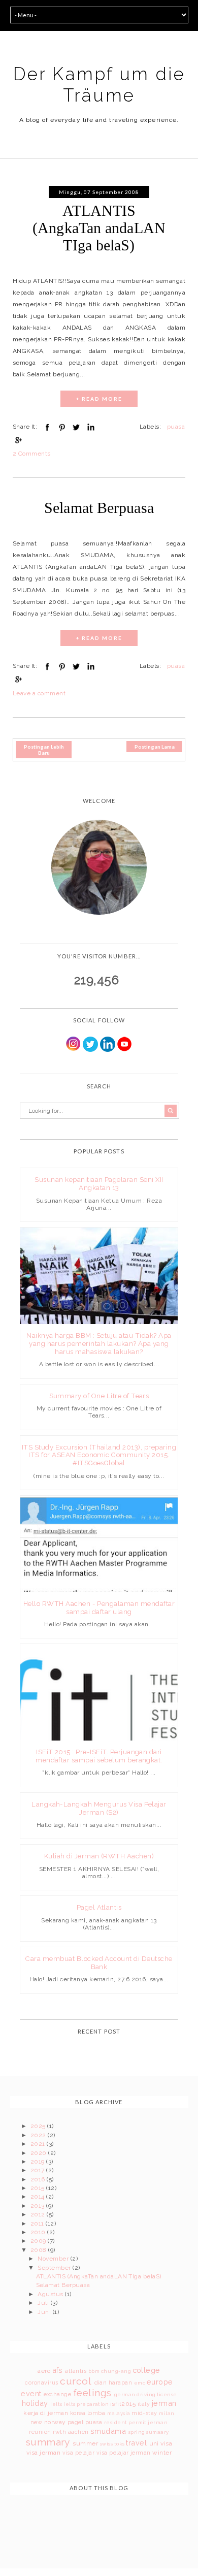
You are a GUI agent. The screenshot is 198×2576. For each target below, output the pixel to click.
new (36, 2422)
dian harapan (113, 2383)
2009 (39, 2241)
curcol (76, 2381)
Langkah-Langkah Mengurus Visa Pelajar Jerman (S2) (99, 1808)
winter (162, 2453)
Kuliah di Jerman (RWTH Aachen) (99, 1856)
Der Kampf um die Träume (99, 85)
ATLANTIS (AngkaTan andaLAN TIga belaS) (99, 228)
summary (48, 2442)
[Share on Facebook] (47, 427)
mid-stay (144, 2413)
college (146, 2370)
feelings (92, 2393)
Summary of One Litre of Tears (99, 1396)
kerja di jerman (46, 2413)
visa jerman (43, 2453)
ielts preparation (86, 2404)
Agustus (51, 2294)
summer (85, 2443)
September (55, 2268)
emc (140, 2383)
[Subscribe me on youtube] (124, 1050)
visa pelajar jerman (124, 2453)
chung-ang (116, 2371)
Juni (45, 2312)
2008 (39, 2250)
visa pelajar (79, 2453)
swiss (106, 2444)
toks (120, 2444)
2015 (38, 2188)
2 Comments (32, 454)
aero (44, 2371)
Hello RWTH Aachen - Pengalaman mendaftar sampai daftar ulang (99, 1608)
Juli (44, 2303)
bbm (94, 2371)
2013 (38, 2206)
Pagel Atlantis (99, 1907)
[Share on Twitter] (76, 427)
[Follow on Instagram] (74, 1050)
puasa (176, 427)
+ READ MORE (99, 399)
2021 (39, 2144)
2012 (39, 2214)
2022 (39, 2135)
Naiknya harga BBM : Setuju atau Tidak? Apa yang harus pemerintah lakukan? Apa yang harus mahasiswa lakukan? (99, 1344)
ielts (56, 2404)
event (31, 2393)
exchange (57, 2394)
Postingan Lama (155, 747)
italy (144, 2404)
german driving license (146, 2394)
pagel (75, 2422)
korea (78, 2413)
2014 (38, 2197)
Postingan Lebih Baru (44, 750)
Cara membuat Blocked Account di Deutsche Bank (99, 1963)
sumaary (157, 2432)
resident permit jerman (136, 2422)
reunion (40, 2432)
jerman (164, 2403)
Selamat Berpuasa (99, 508)
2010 (39, 2232)
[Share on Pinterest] (62, 427)
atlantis (76, 2371)
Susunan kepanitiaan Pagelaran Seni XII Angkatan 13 (99, 1184)
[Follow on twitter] (90, 1050)
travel (136, 2443)
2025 (39, 2126)
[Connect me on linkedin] (108, 1050)
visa (166, 2443)
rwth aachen (71, 2432)
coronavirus (41, 2383)
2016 (39, 2179)
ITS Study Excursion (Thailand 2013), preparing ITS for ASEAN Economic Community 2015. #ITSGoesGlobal (99, 1455)
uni (154, 2443)
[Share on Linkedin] (91, 427)
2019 (38, 2162)
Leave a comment (39, 693)
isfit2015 (123, 2404)
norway (55, 2422)
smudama (108, 2431)
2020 (39, 2153)
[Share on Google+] (18, 440)
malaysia (119, 2413)
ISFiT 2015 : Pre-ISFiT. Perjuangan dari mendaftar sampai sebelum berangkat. (99, 1756)
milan (167, 2413)
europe (160, 2382)
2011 (38, 2224)
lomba (96, 2413)
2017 (38, 2170)
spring (137, 2432)
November (54, 2259)
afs (58, 2370)
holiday (35, 2403)
